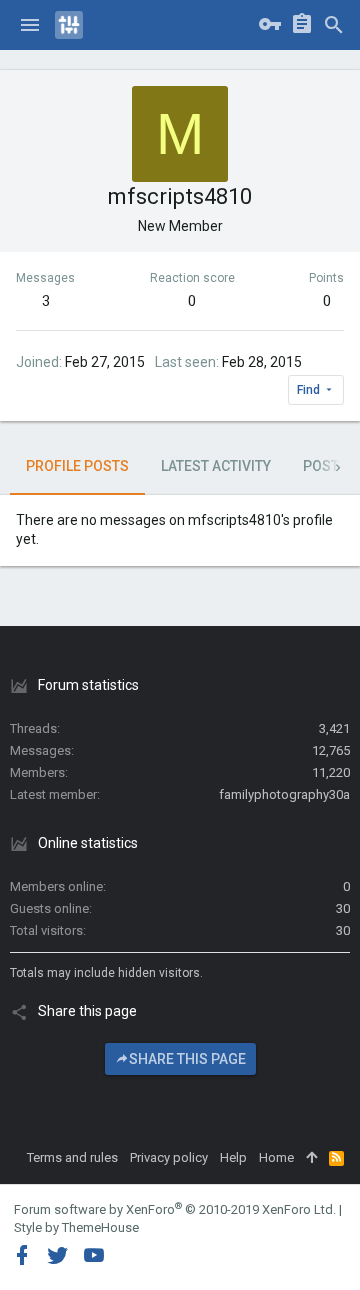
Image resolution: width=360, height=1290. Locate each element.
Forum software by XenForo (175, 1209)
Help (233, 1157)
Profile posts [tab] (77, 466)
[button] (30, 25)
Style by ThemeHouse (76, 1227)
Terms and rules (72, 1157)
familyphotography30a (284, 794)
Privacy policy (169, 1157)
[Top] (311, 1158)
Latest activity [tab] (216, 466)
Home (276, 1157)
